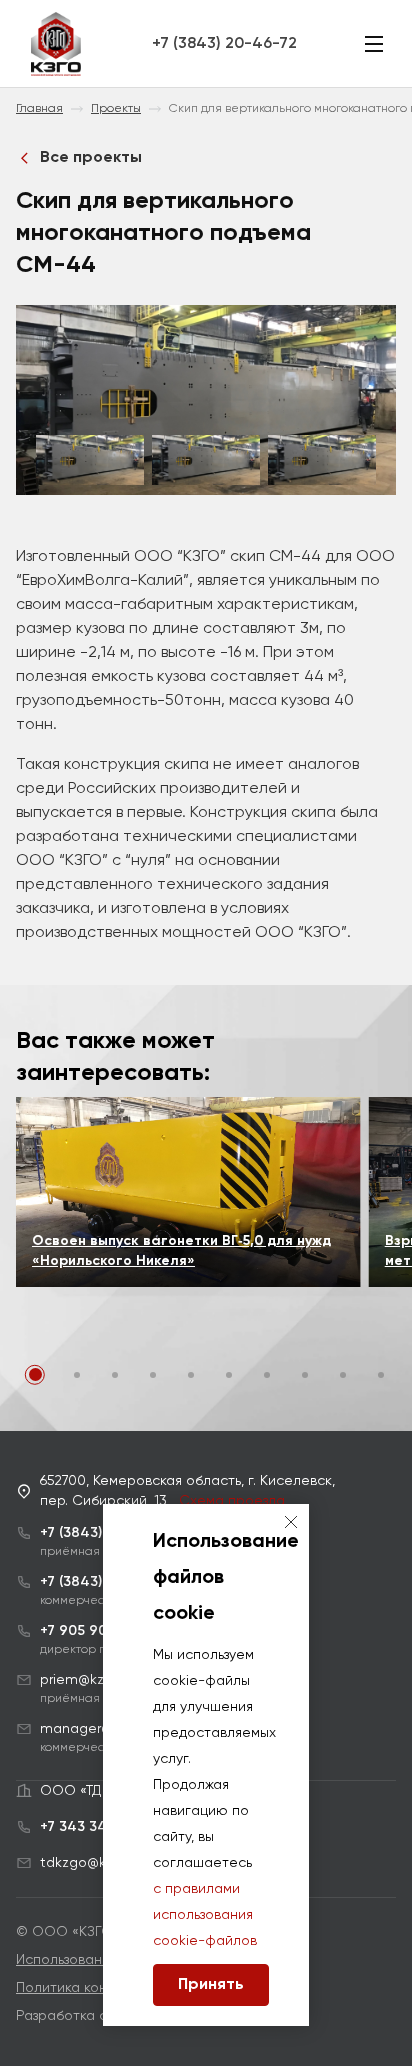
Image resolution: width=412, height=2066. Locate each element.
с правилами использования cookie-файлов (205, 1915)
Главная (39, 109)
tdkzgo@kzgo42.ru (101, 1863)
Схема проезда (232, 1501)
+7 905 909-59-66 (102, 1631)
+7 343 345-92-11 (99, 1827)
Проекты (116, 109)
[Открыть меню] (374, 44)
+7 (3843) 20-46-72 (224, 44)
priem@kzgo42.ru (96, 1680)
